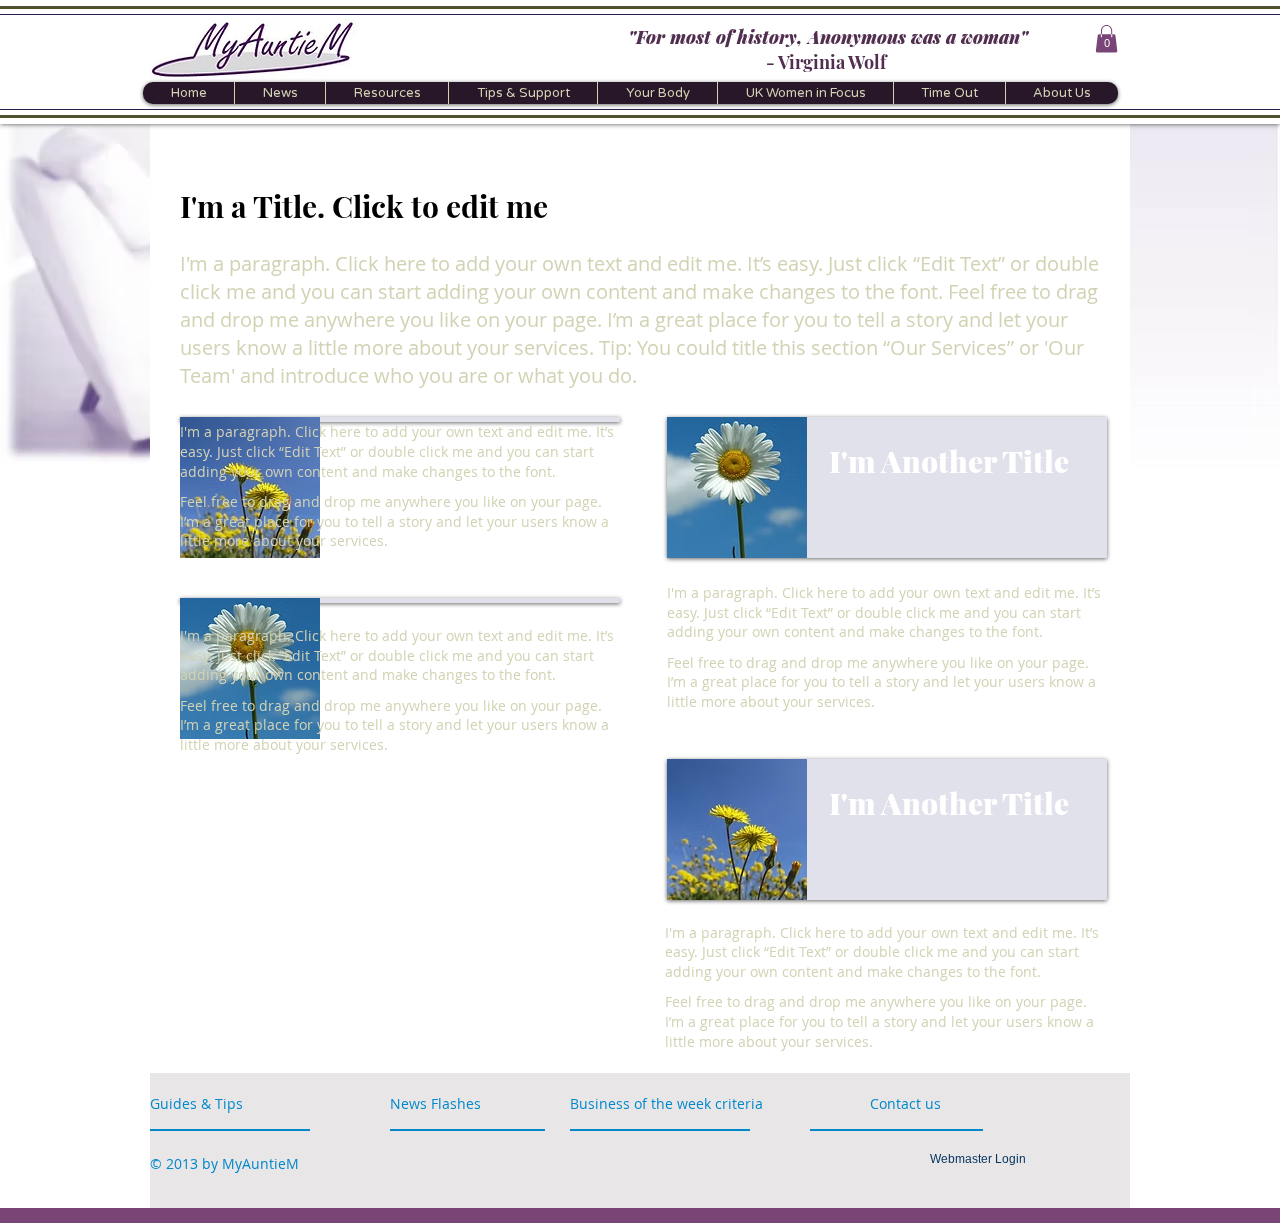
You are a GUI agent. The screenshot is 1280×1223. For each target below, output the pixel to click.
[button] (1106, 38)
